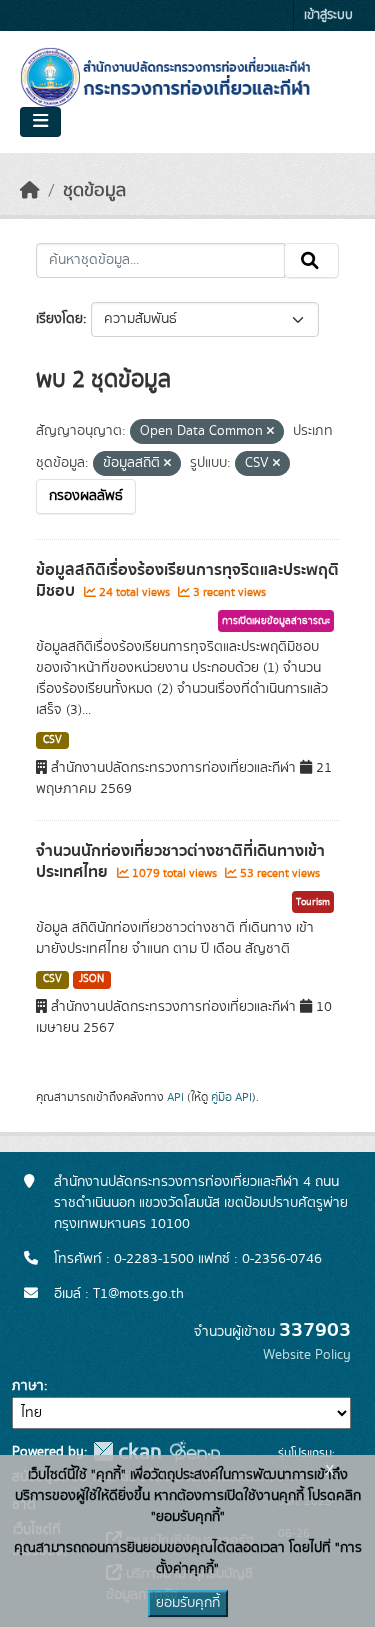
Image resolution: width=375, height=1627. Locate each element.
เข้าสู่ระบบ (328, 15)
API (175, 1097)
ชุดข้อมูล (94, 191)
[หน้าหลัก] (30, 191)
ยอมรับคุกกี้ (188, 1603)
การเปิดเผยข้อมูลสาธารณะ (276, 621)
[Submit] (311, 261)
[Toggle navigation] (40, 122)
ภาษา (28, 1386)
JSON (91, 979)
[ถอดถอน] (270, 432)
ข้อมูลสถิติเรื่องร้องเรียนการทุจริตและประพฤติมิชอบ (187, 580)
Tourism (313, 902)
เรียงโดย (59, 319)
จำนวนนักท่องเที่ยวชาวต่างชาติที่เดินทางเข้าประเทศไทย (180, 861)
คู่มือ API (231, 1097)
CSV (52, 740)
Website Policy (307, 1355)
